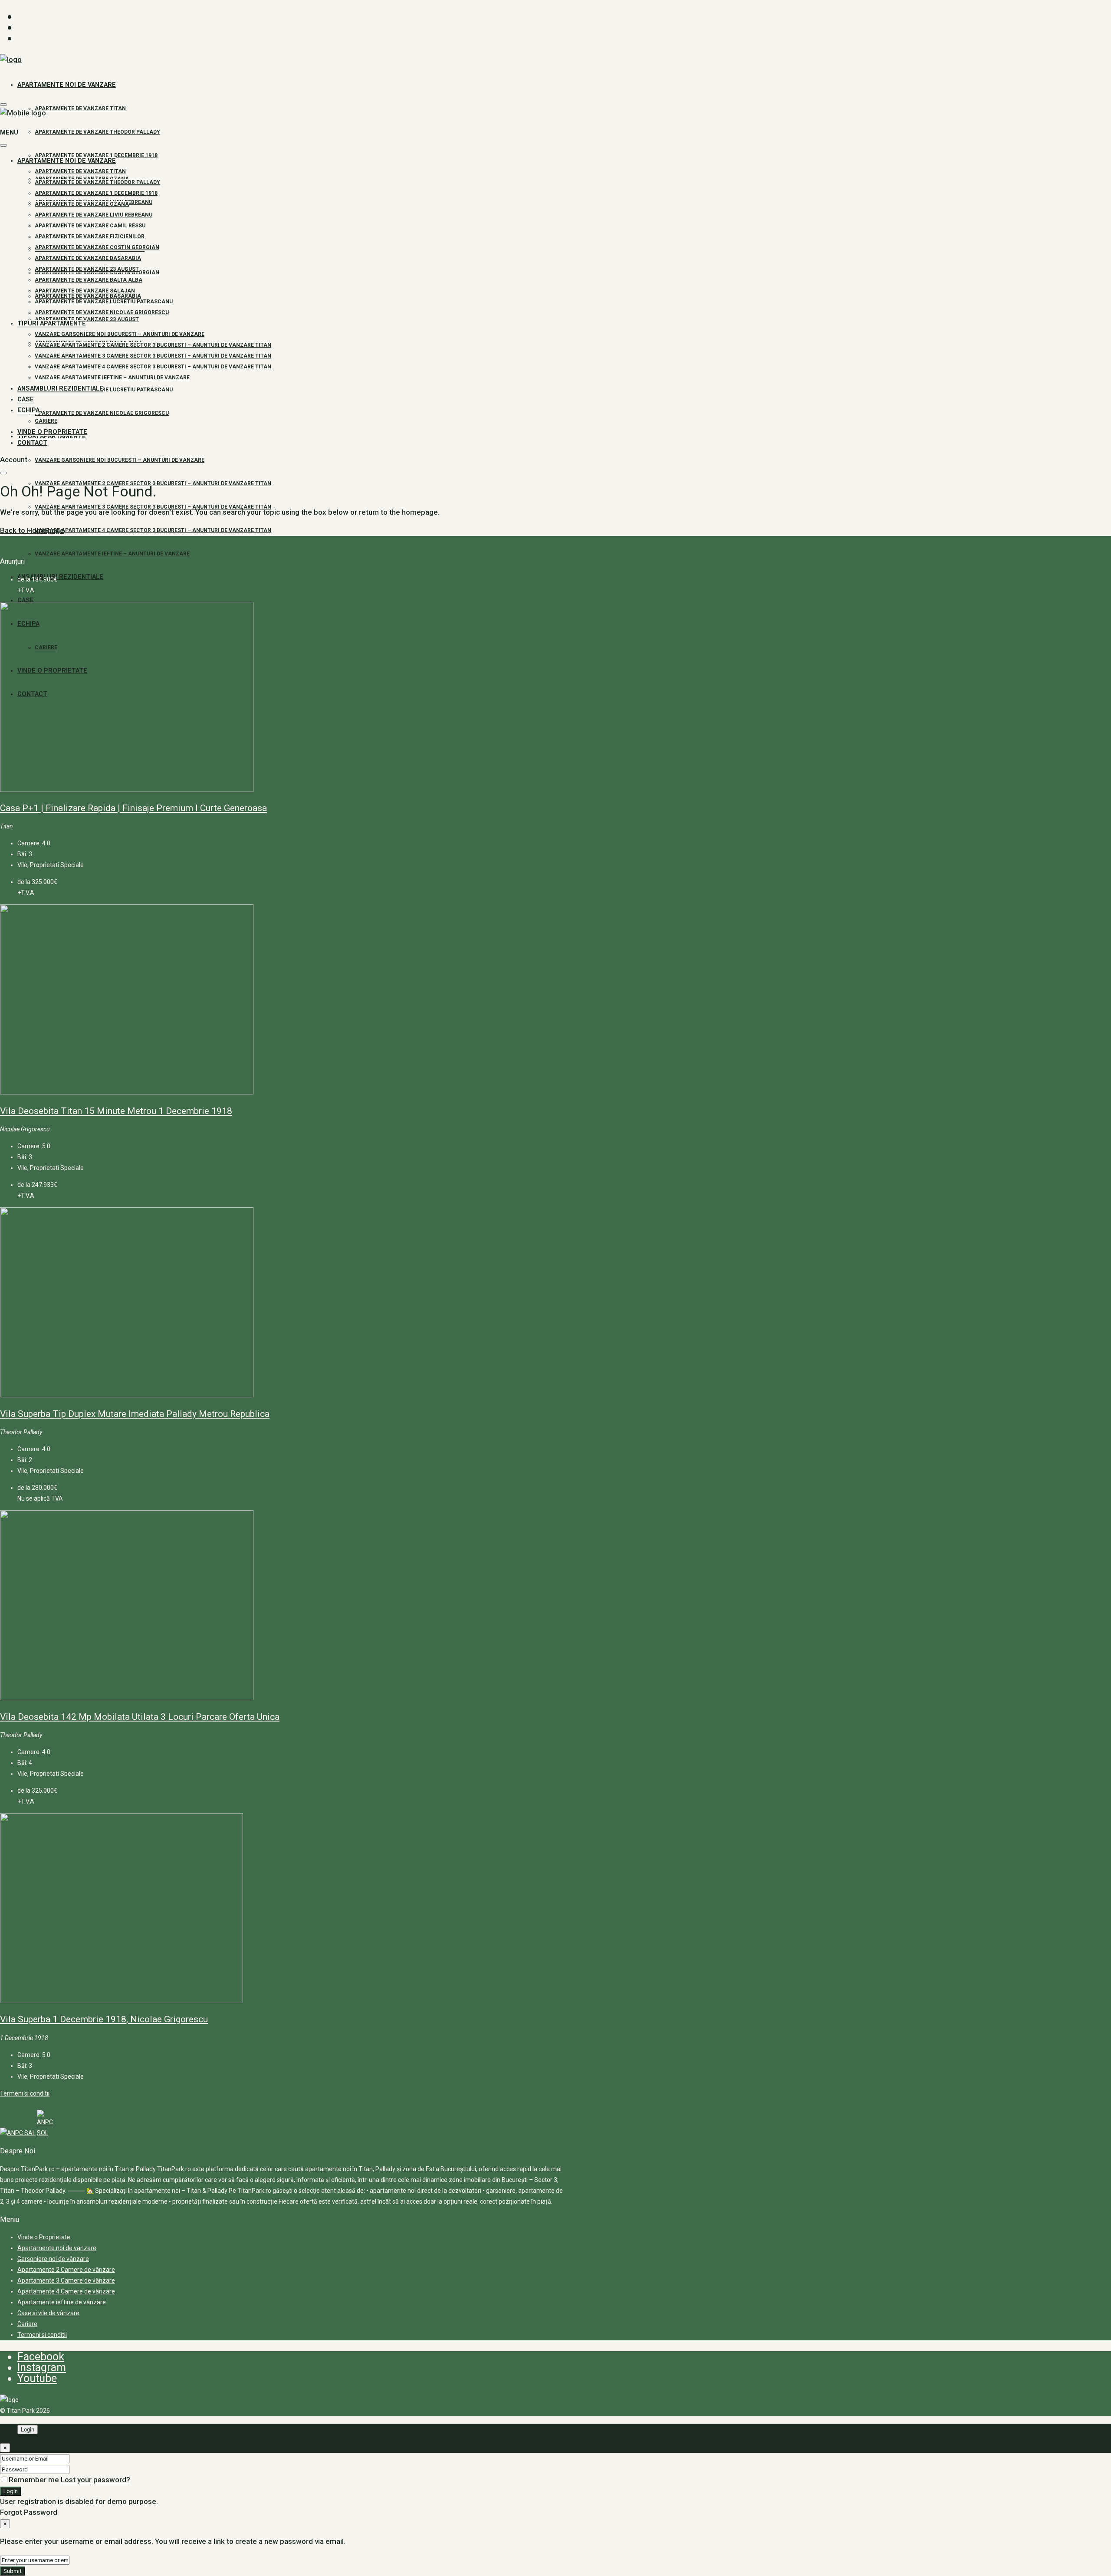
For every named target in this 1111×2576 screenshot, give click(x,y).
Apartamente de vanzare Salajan (85, 291)
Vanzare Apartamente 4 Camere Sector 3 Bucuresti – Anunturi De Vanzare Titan (153, 530)
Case (26, 600)
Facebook (41, 2357)
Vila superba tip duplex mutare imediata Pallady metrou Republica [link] (135, 1414)
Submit (13, 2571)
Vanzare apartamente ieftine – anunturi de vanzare (112, 554)
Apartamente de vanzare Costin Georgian (97, 247)
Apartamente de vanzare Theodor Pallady (97, 132)
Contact (32, 443)
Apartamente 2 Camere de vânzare (66, 2270)
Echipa (28, 410)
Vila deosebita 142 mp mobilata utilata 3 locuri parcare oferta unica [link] (140, 1717)
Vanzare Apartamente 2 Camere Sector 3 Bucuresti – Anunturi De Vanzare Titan (153, 483)
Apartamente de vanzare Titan (80, 108)
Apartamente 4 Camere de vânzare (66, 2291)
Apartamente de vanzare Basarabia (88, 258)
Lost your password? (95, 2480)
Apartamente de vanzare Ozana (82, 204)
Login (11, 2491)
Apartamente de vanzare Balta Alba (89, 280)
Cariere (46, 421)
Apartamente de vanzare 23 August (87, 319)
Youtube (37, 2378)
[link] (127, 790)
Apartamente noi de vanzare (67, 85)
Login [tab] (28, 2430)
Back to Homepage (32, 530)
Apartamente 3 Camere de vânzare (66, 2280)
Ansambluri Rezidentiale (60, 577)
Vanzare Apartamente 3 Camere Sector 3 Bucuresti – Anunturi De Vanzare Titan (153, 356)
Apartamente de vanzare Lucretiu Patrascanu (104, 390)
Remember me (35, 2480)
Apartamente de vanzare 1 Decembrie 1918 (96, 155)
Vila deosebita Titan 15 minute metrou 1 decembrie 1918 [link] (116, 1111)
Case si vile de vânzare (48, 2313)
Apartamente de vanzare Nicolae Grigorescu (102, 413)
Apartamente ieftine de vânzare (62, 2302)
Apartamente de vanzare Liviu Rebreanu (94, 215)
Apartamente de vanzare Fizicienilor (90, 237)
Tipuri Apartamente (52, 324)
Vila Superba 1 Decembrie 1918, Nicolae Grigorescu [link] (104, 2019)
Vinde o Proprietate (52, 432)
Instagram (42, 2367)
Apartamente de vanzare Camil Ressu (90, 226)
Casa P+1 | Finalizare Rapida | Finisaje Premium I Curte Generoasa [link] (133, 808)
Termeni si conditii (25, 2093)
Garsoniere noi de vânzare (53, 2259)
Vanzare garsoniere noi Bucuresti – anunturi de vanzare (120, 460)
